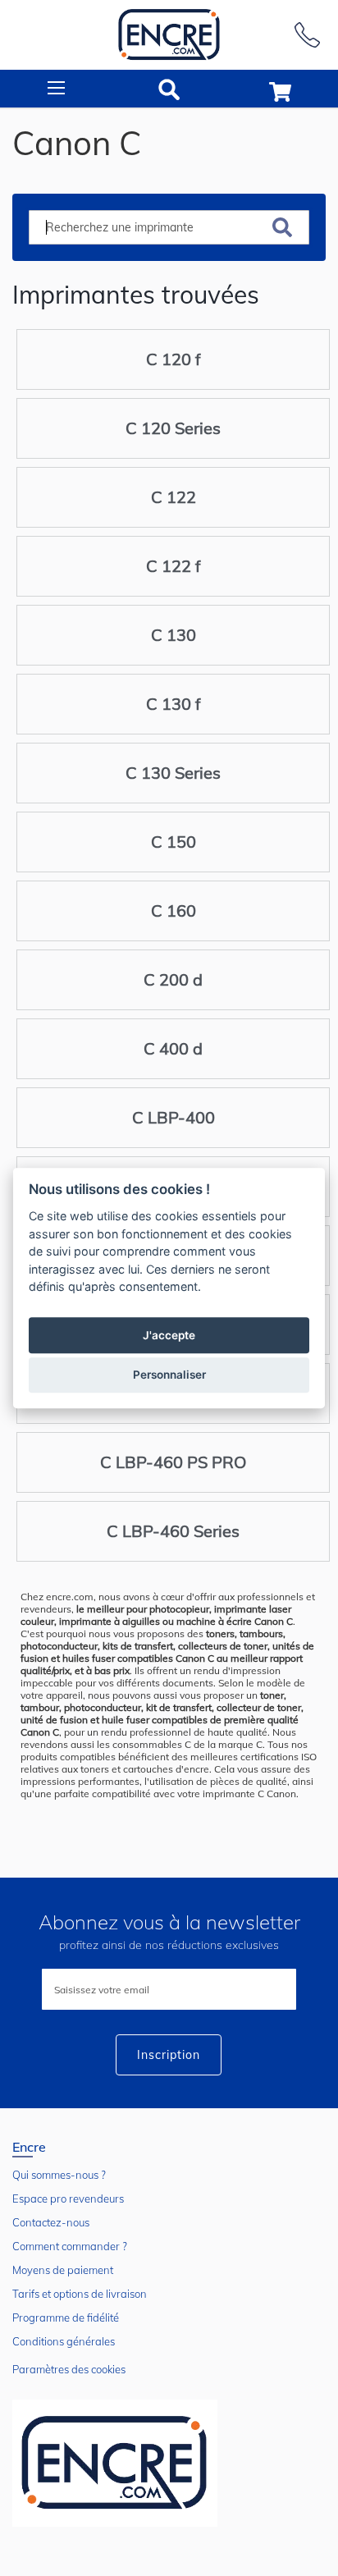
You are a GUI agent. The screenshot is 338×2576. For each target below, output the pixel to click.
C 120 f (174, 359)
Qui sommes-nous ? (59, 2175)
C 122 (174, 497)
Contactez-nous (51, 2222)
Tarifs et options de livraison (80, 2294)
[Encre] (115, 2463)
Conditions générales (64, 2341)
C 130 (174, 635)
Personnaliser (169, 1375)
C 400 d (173, 1048)
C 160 (174, 911)
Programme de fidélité (66, 2317)
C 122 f (174, 566)
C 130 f (174, 704)
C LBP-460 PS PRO (173, 1462)
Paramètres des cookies (69, 2369)
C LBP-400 (174, 1117)
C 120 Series (173, 428)
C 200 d (173, 979)
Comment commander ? (70, 2246)
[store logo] (169, 35)
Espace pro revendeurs (68, 2199)
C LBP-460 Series (173, 1531)
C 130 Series (173, 773)
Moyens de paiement (63, 2270)
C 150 (174, 842)
